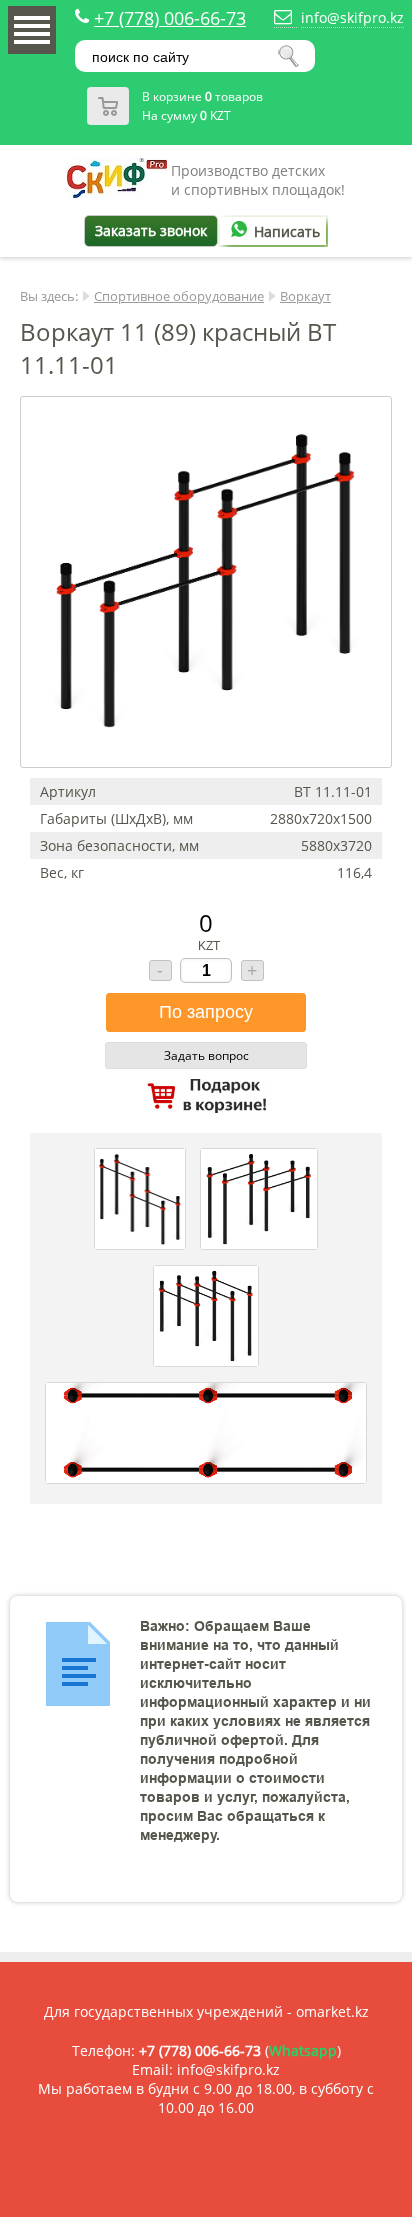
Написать (287, 231)
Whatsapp (303, 2050)
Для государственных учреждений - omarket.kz (206, 2011)
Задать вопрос (206, 1055)
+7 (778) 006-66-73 (170, 18)
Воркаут (305, 296)
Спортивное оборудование (179, 296)
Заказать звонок (151, 230)
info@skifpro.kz (352, 17)
